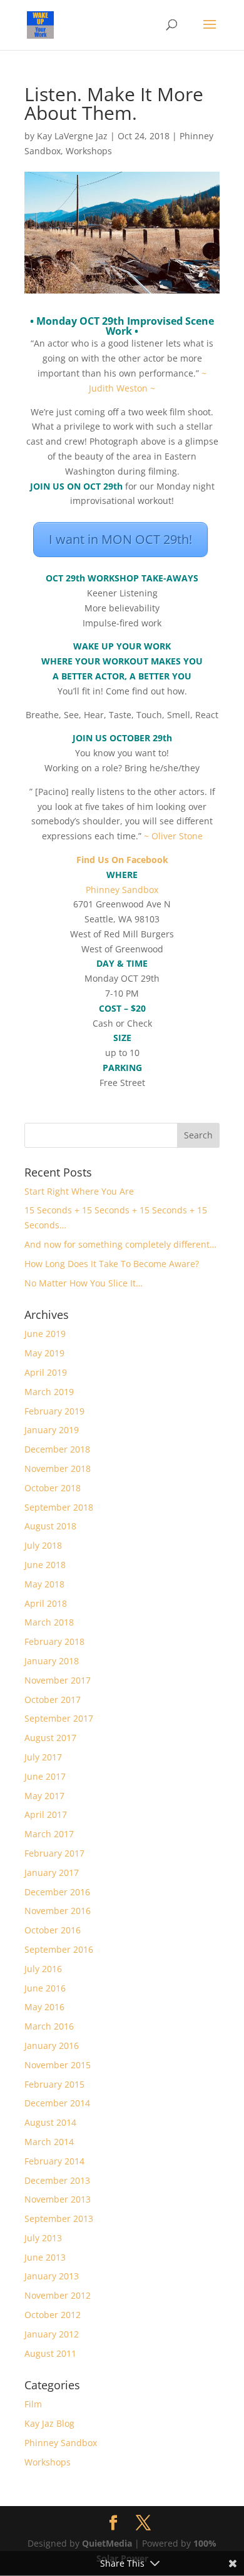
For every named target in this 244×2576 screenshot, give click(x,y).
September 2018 (59, 1507)
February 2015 (54, 2084)
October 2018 (53, 1488)
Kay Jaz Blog (49, 2423)
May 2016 (44, 2007)
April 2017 (46, 1814)
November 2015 (58, 2065)
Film (33, 2404)
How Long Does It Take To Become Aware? (112, 1264)
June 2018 (45, 1565)
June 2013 (45, 2257)
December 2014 (57, 2103)
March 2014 (49, 2142)
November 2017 (58, 1680)
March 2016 (49, 2026)
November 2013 (58, 2199)
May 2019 (44, 1353)
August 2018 (50, 1526)
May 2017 (44, 1796)
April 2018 (46, 1603)
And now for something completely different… (120, 1244)
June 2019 (45, 1334)
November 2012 (58, 2295)
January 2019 (52, 1430)
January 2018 (52, 1661)
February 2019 (54, 1411)
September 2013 (59, 2218)
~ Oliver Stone (173, 836)
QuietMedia (107, 2543)
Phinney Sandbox (122, 890)
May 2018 (44, 1584)
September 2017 (59, 1718)
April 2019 (46, 1372)
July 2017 (43, 1757)
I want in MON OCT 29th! (120, 539)
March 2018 (49, 1622)
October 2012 (53, 2315)
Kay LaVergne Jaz (72, 136)
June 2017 (45, 1776)
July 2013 (43, 2238)
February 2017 (54, 1853)
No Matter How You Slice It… (84, 1283)
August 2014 (50, 2122)
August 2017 (50, 1738)
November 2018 (58, 1468)
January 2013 (52, 2276)
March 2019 (49, 1392)
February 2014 (54, 2161)
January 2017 (52, 1873)
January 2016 (52, 2046)
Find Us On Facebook (122, 860)
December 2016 (57, 1892)
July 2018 (43, 1545)
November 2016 (58, 1911)
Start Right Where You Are (79, 1191)
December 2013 (57, 2180)
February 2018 (54, 1641)
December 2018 (57, 1449)
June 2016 (45, 1988)
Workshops (89, 151)
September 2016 (59, 1949)
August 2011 (50, 2353)
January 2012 (52, 2334)
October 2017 (53, 1700)
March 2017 (49, 1834)
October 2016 (53, 1930)
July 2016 (43, 1969)
